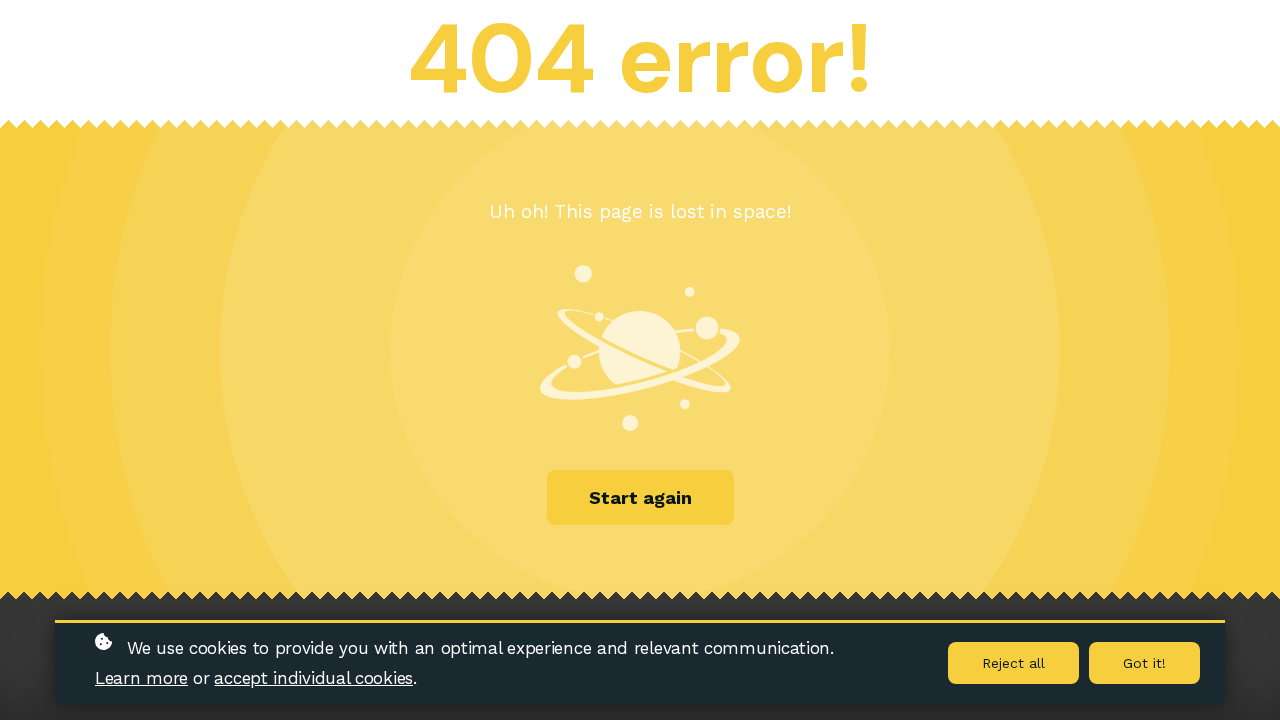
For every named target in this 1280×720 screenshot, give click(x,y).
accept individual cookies (313, 678)
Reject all (1013, 663)
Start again (640, 497)
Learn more (141, 678)
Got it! (1144, 663)
